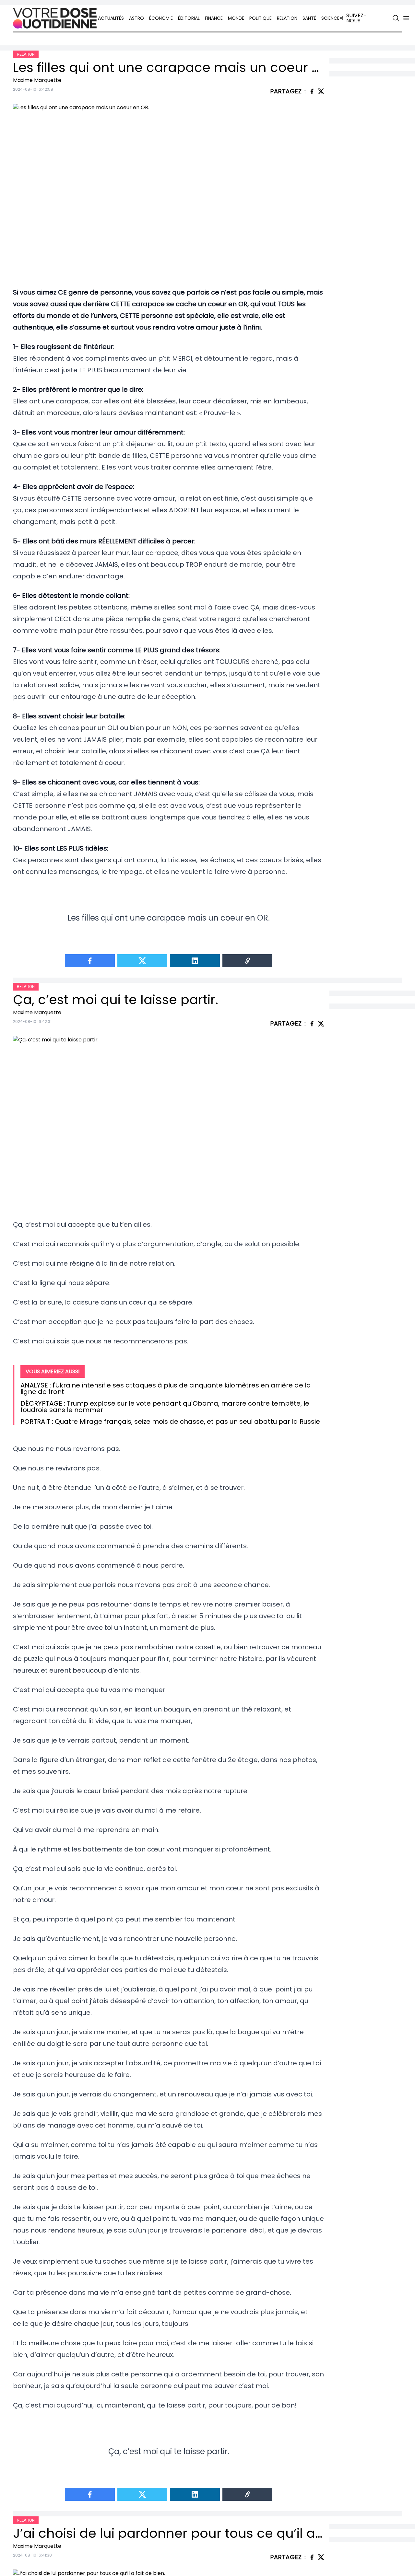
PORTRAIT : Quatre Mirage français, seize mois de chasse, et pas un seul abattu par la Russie (170, 1421)
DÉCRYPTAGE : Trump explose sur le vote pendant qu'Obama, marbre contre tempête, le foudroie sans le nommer (165, 1407)
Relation (287, 18)
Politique (261, 18)
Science (330, 18)
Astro (136, 18)
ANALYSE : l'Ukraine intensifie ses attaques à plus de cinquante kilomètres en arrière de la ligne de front (166, 1388)
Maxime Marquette (37, 80)
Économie (161, 18)
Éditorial (189, 18)
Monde (236, 18)
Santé (309, 18)
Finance (214, 18)
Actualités (111, 18)
